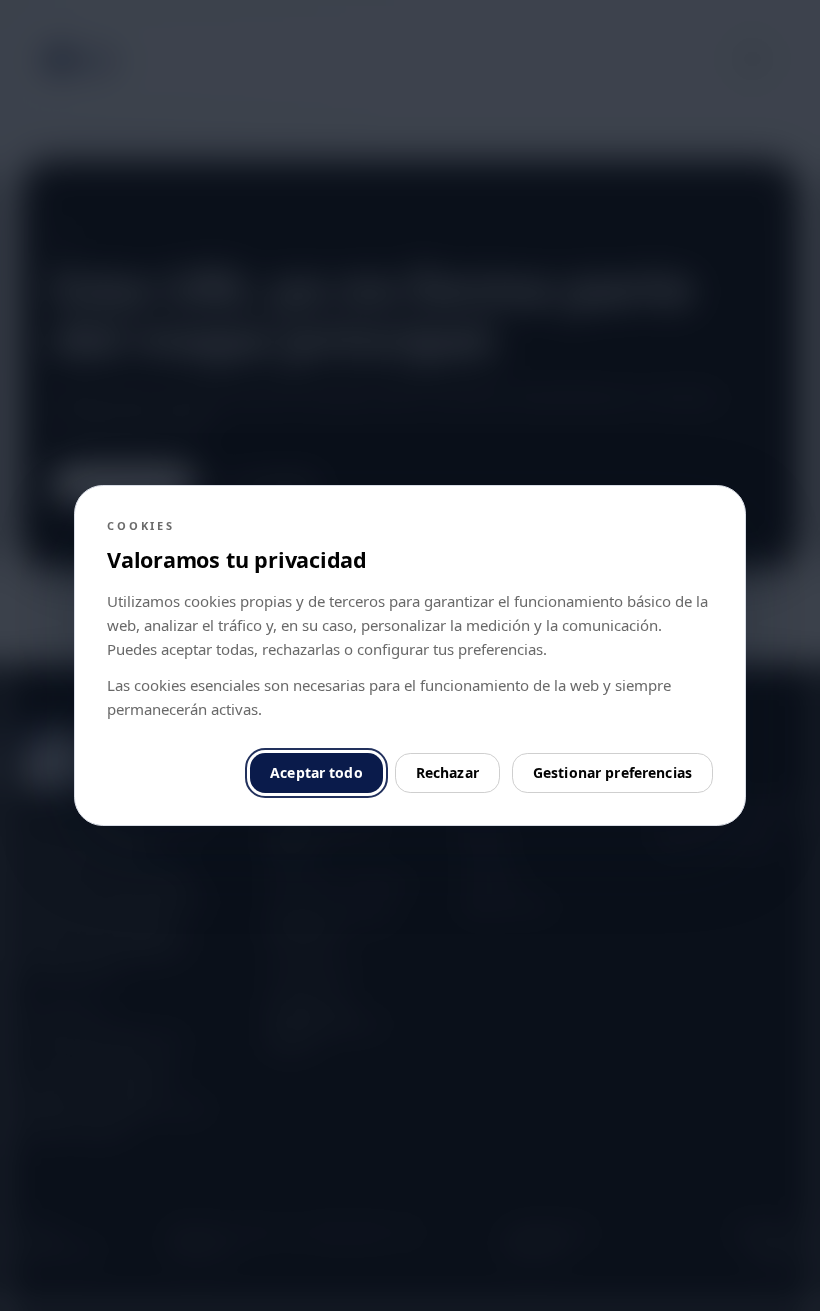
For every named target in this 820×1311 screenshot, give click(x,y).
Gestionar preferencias (612, 772)
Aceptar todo (316, 772)
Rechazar (447, 772)
